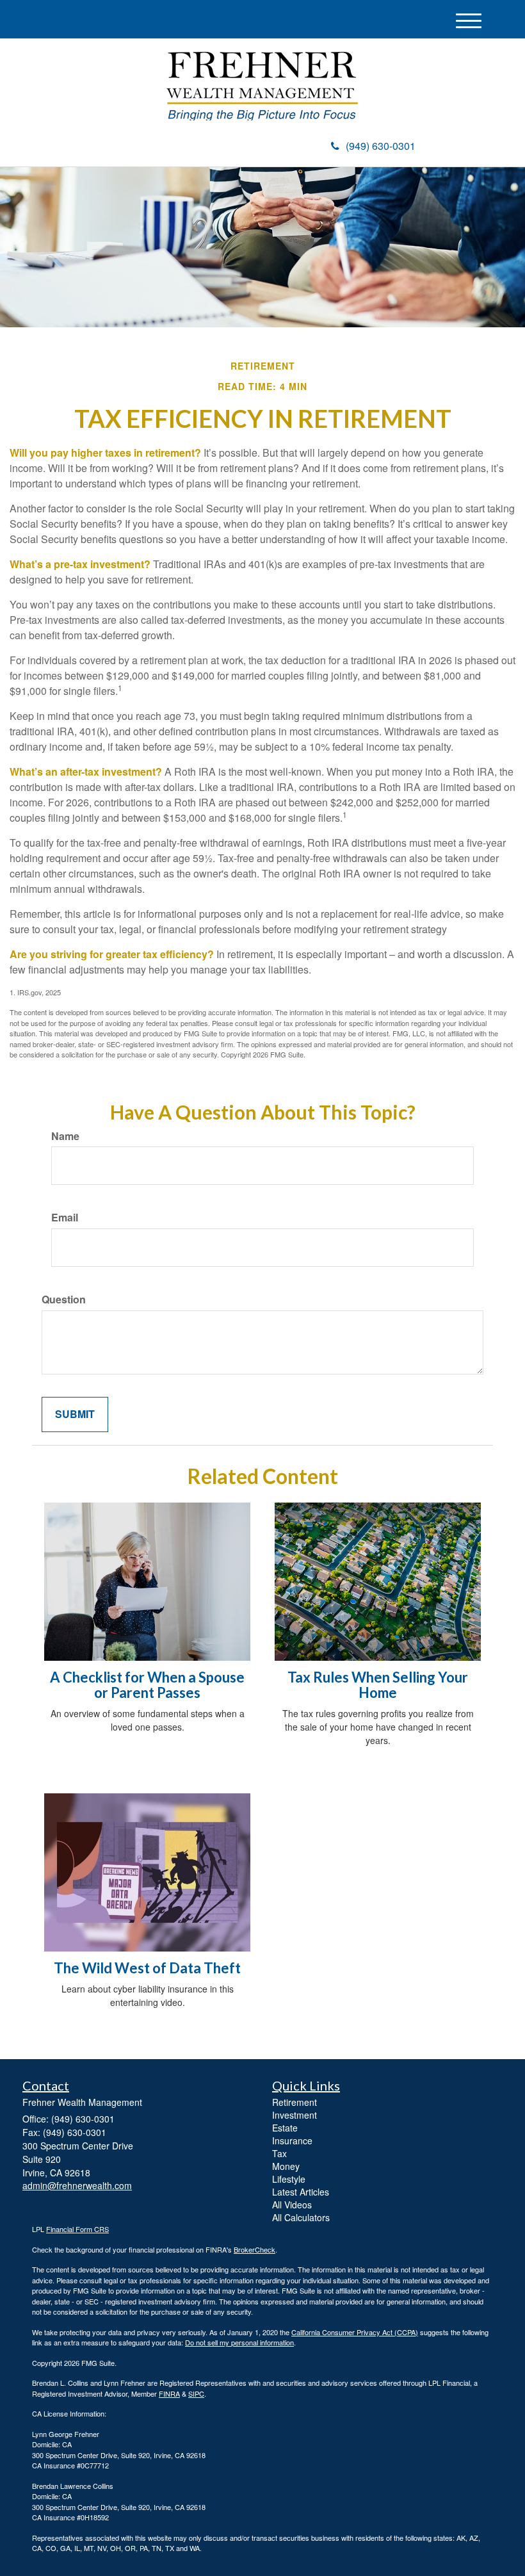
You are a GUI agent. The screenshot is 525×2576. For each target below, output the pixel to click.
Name (65, 1136)
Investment (295, 2115)
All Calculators (301, 2217)
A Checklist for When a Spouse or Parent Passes (147, 1685)
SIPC (196, 2393)
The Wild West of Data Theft (147, 1968)
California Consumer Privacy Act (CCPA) (355, 2332)
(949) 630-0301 (381, 146)
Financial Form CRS (77, 2229)
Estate (285, 2128)
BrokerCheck (254, 2249)
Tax (279, 2153)
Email (65, 1218)
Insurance (292, 2140)
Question (64, 1300)
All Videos (292, 2205)
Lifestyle (289, 2179)
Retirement (295, 2102)
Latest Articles (301, 2192)
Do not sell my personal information (239, 2342)
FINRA (169, 2393)
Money (286, 2166)
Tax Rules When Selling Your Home (378, 1685)
